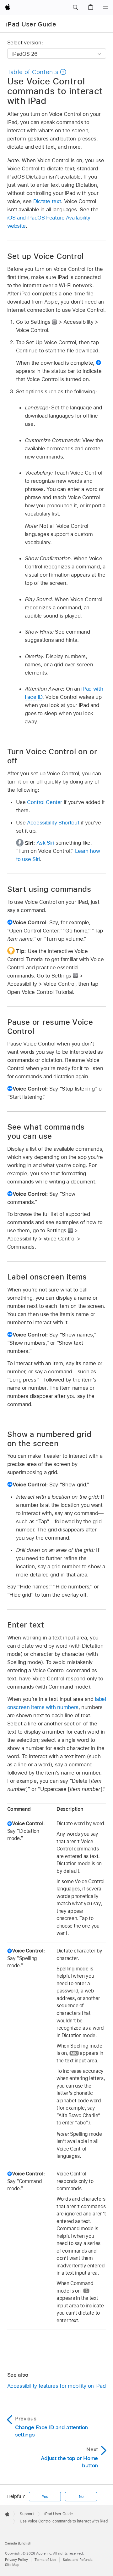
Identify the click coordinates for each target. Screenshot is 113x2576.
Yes (45, 2497)
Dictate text (47, 201)
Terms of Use (45, 2560)
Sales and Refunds (78, 2560)
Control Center (45, 802)
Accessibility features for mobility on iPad (56, 2386)
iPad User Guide (31, 24)
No (81, 2497)
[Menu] (105, 8)
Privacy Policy (16, 2560)
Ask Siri (45, 843)
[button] (75, 8)
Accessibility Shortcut (53, 823)
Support (27, 2514)
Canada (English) (19, 2543)
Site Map (12, 2565)
